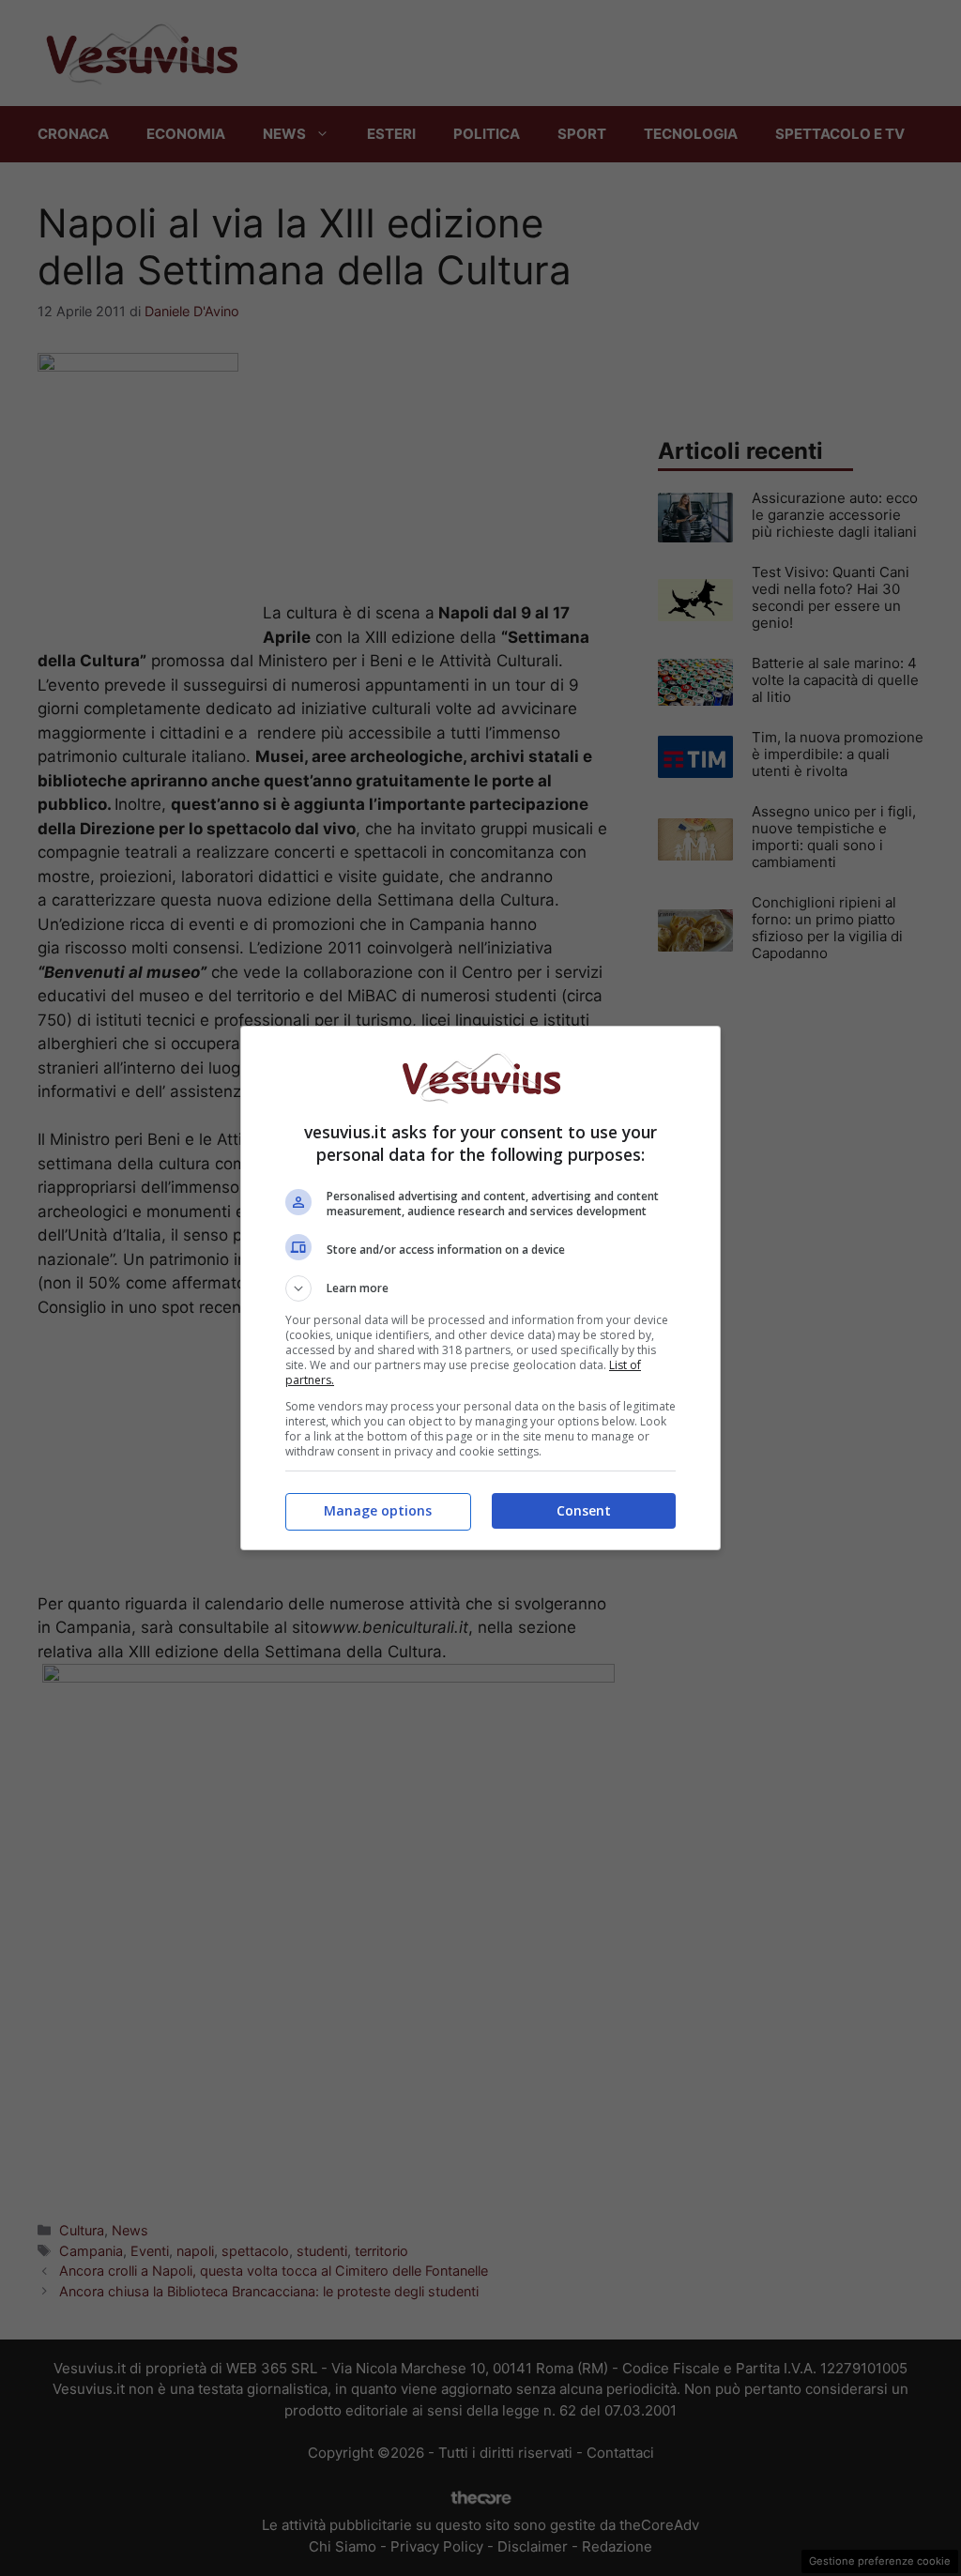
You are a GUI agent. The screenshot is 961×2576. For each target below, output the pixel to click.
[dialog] (480, 1288)
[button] (480, 1288)
